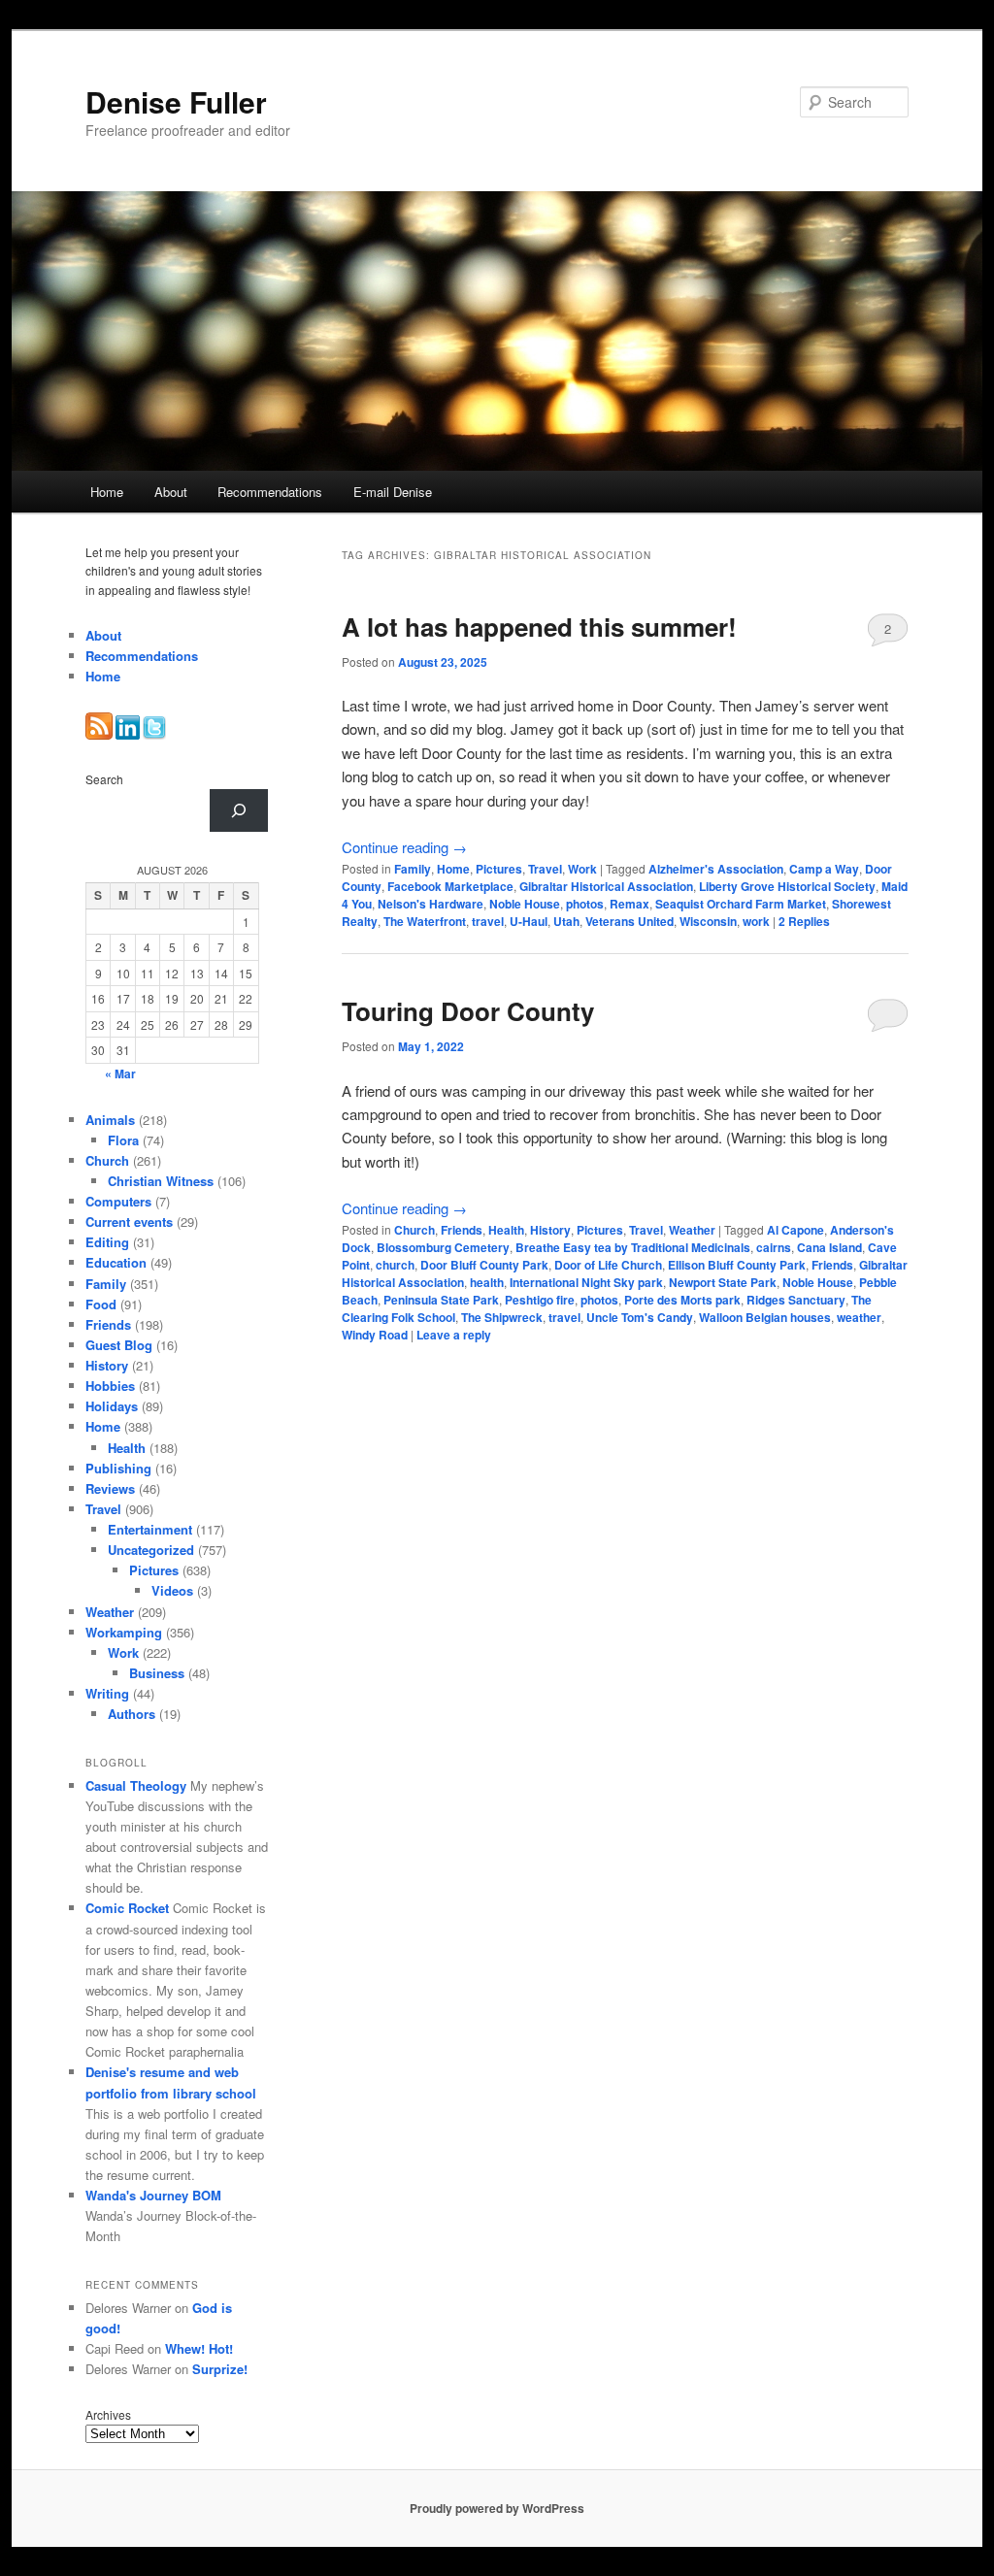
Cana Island (829, 1247)
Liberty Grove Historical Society (787, 886)
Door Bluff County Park (484, 1265)
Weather (692, 1230)
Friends (462, 1230)
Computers (118, 1201)
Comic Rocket (127, 1908)
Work (582, 869)
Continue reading (404, 847)
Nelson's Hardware (431, 904)
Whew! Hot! (199, 2348)
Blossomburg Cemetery (443, 1247)
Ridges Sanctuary (796, 1300)
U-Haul (529, 921)
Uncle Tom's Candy (640, 1317)
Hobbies (110, 1386)
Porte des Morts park (682, 1300)
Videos (172, 1590)
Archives (108, 2414)
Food (101, 1304)
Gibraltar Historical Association (606, 886)
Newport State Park (723, 1282)
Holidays (112, 1406)
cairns (774, 1247)
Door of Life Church (608, 1265)
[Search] (239, 810)
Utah (566, 921)
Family (413, 869)
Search (104, 779)
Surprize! (220, 2369)
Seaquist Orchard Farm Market (741, 904)
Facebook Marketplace (450, 886)
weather (859, 1317)
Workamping (124, 1632)
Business (157, 1673)
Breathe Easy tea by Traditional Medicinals (633, 1247)
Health (506, 1230)
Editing (107, 1242)
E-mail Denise (393, 492)
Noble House (525, 904)
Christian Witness (161, 1181)
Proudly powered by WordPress (497, 2508)
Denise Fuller (176, 101)
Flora (123, 1140)
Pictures (499, 869)
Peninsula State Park (441, 1300)
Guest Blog (119, 1345)
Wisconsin (708, 921)
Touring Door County (468, 1011)
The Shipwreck (502, 1317)
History (550, 1230)
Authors (132, 1714)
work (756, 921)
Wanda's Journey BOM (153, 2195)
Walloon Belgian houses (765, 1317)
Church (414, 1230)
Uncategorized (151, 1550)
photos (585, 904)
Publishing (118, 1468)
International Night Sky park (586, 1282)
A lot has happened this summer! (539, 627)
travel (488, 921)
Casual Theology (136, 1785)
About (171, 492)
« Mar (120, 1073)
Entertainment (150, 1529)
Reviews (110, 1488)
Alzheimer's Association (716, 869)
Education (116, 1262)
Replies (804, 921)
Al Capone (795, 1230)
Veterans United (630, 921)
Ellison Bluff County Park (737, 1265)
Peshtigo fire (540, 1300)
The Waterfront (425, 921)
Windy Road (375, 1335)
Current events (129, 1222)
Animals (110, 1120)
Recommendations (270, 492)
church (395, 1265)
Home (107, 492)
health (487, 1282)
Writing (107, 1693)
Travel (545, 869)
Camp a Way (824, 869)
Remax (630, 904)
